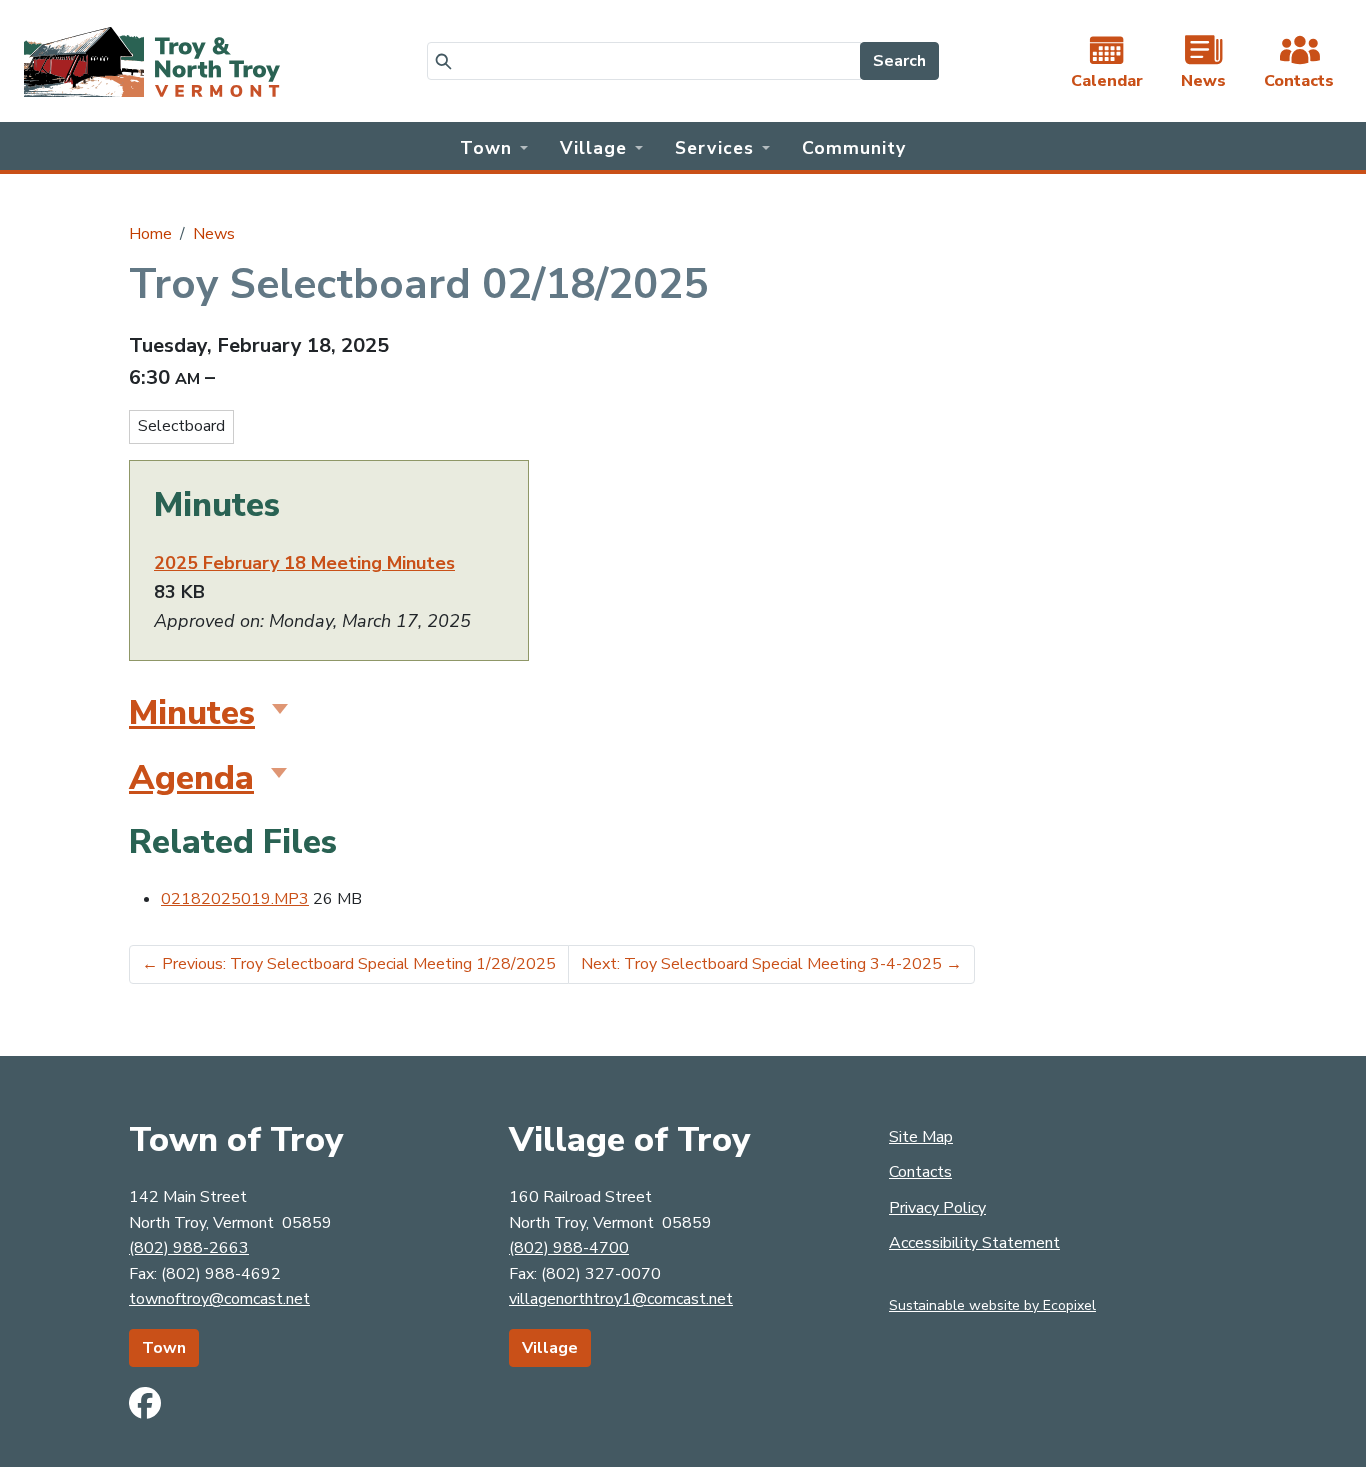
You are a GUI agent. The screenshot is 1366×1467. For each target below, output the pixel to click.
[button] (494, 146)
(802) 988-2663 (189, 1248)
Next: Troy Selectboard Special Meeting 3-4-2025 (771, 964)
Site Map (921, 1137)
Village (550, 1348)
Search (899, 61)
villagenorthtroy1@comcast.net (621, 1299)
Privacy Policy (937, 1208)
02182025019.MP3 (235, 899)
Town (164, 1348)
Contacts (920, 1172)
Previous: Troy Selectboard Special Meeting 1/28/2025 (349, 964)
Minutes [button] (192, 713)
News (214, 234)
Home (150, 234)
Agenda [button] (191, 778)
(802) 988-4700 (569, 1248)
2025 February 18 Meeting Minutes (304, 563)
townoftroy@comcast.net (219, 1299)
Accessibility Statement (974, 1243)
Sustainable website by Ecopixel (992, 1305)
